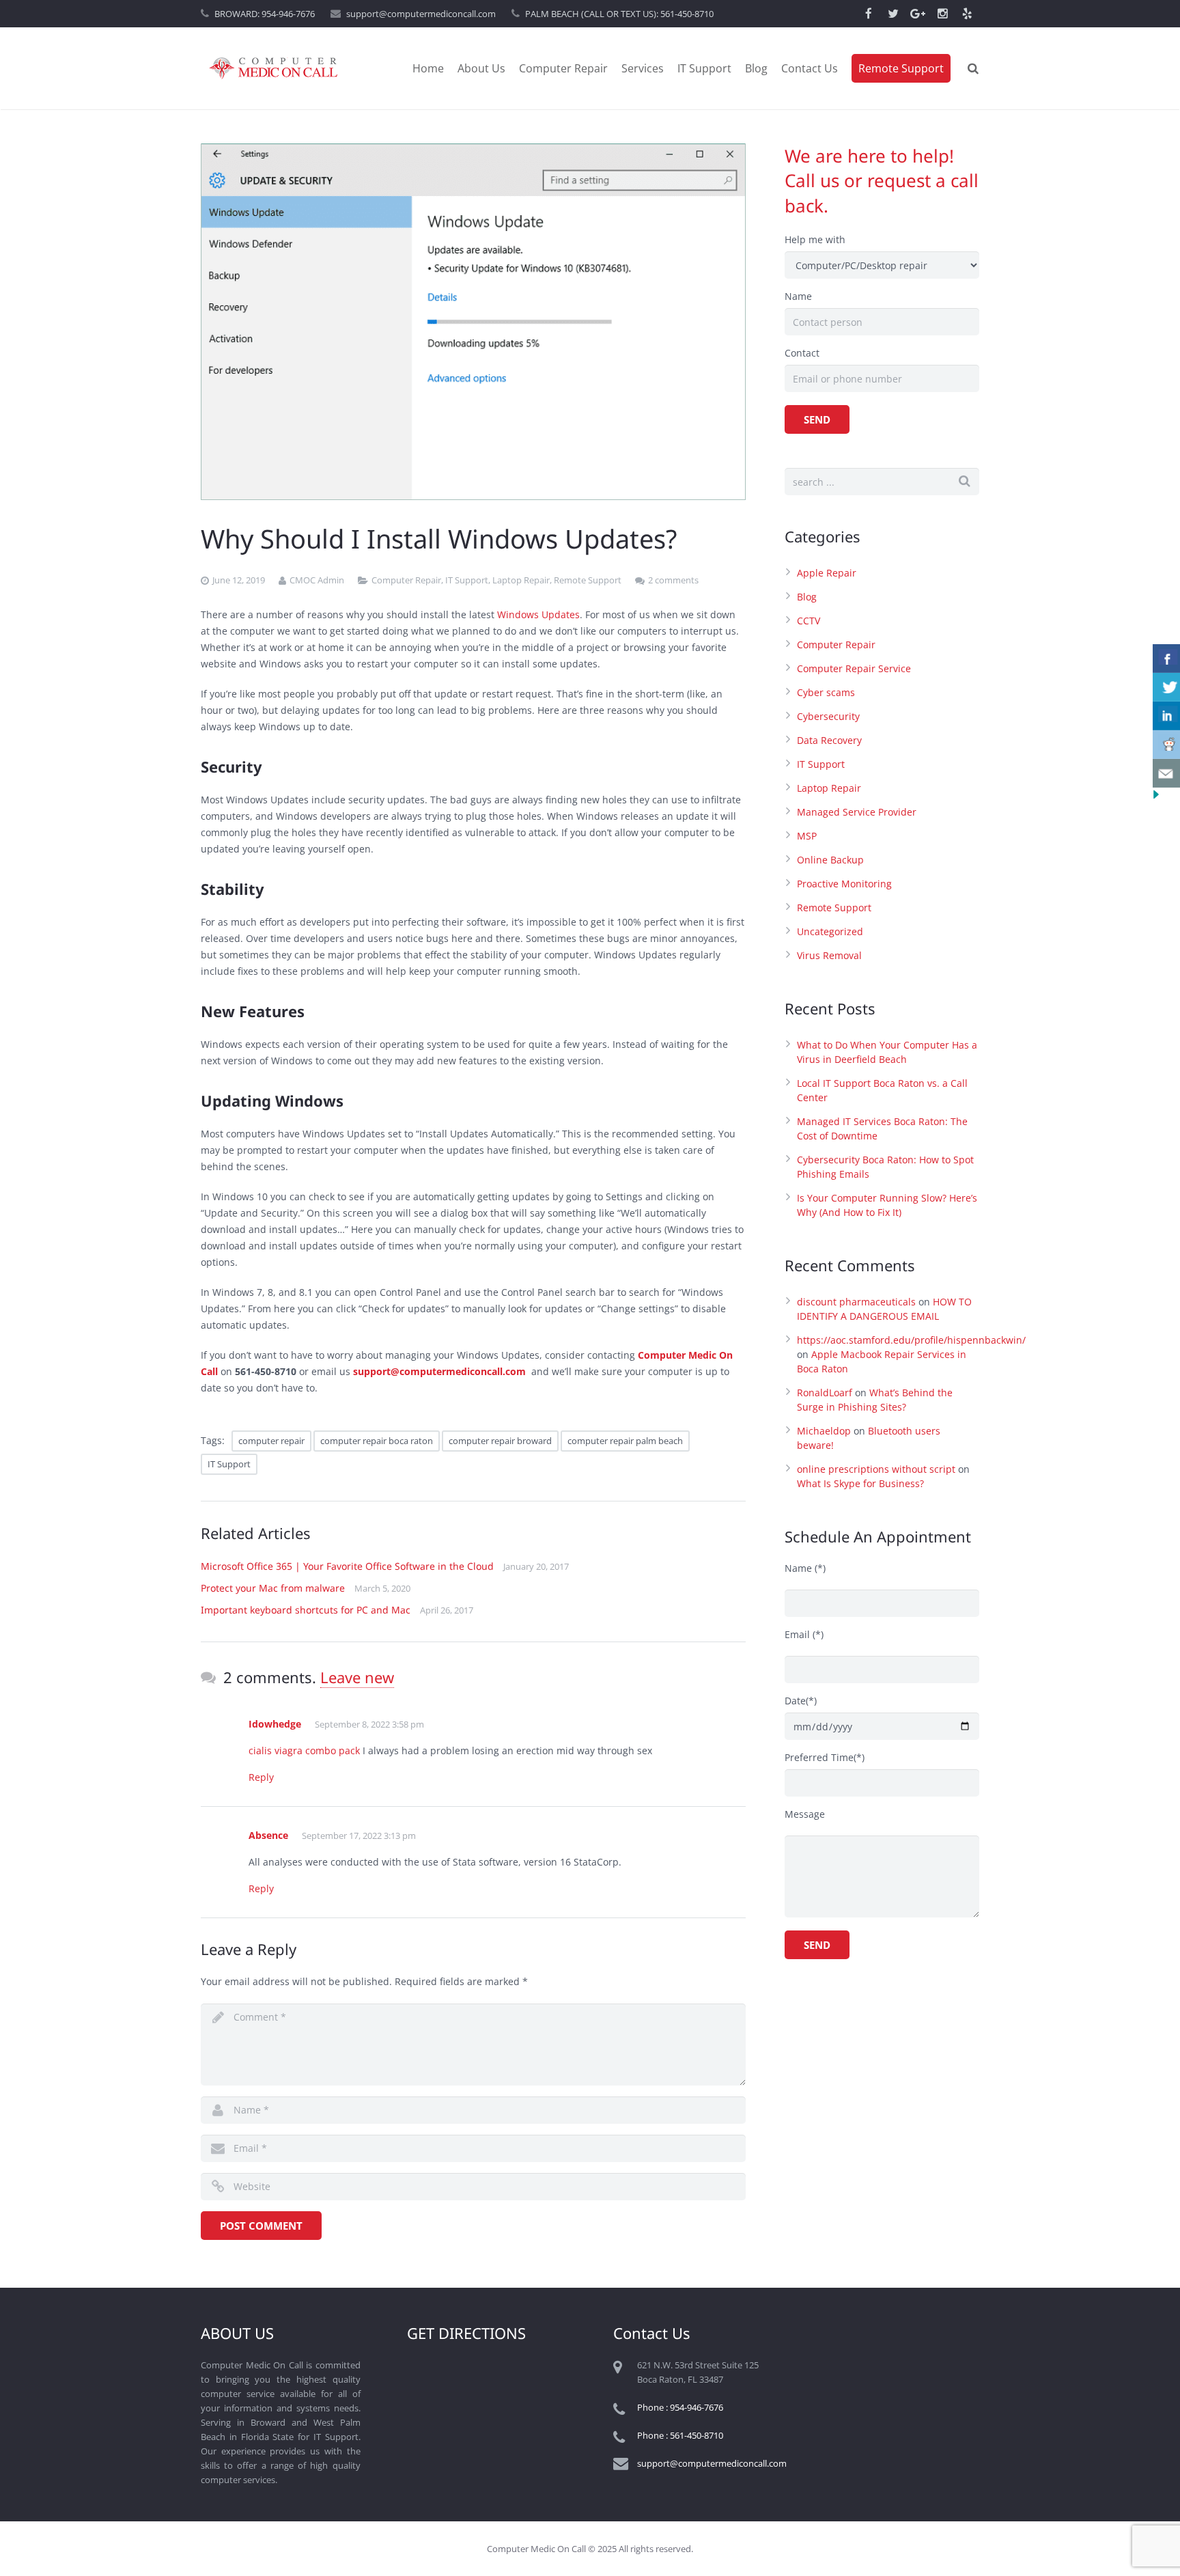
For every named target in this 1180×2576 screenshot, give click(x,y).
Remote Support (588, 580)
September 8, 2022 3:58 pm (369, 1724)
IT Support (467, 580)
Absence (268, 1835)
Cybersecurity (828, 716)
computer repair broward (500, 1441)
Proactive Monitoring (844, 884)
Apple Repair (827, 573)
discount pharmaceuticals (856, 1302)
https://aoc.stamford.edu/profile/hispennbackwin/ (911, 1340)
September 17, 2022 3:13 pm (359, 1836)
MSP (807, 836)
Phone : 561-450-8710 (680, 2435)
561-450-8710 (687, 14)
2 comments (673, 580)
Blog (807, 597)
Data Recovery (829, 740)
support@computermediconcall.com (421, 14)
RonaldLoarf (825, 1393)
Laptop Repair (521, 580)
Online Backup (830, 860)
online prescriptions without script (876, 1469)
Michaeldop (824, 1431)
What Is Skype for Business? (860, 1483)
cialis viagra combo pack (304, 1750)
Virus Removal (829, 955)
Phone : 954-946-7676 (680, 2407)
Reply (261, 1777)
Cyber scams (826, 692)
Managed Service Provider (857, 812)
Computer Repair (406, 580)
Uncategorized (830, 931)
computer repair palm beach (625, 1441)
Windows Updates (538, 614)
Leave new (357, 1677)
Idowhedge (275, 1724)
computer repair (271, 1441)
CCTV (809, 621)
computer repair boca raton (377, 1441)
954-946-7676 (288, 14)
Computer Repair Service (854, 668)
